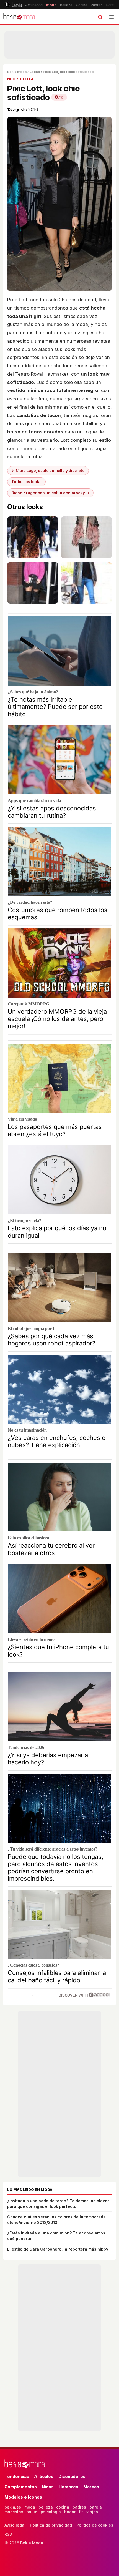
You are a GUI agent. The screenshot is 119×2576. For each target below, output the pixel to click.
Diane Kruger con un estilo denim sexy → (50, 493)
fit (81, 2512)
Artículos (44, 2476)
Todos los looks (26, 482)
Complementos (21, 2487)
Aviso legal (15, 2525)
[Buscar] (100, 17)
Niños (48, 2487)
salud (32, 2512)
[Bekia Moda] (19, 17)
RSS (8, 2534)
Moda (51, 5)
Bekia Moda (17, 72)
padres (79, 2507)
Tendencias (17, 2476)
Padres (97, 5)
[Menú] (112, 17)
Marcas (91, 2487)
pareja (96, 2507)
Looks (35, 72)
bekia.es (13, 2507)
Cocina (82, 5)
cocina (63, 2507)
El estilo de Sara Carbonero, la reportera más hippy (58, 2249)
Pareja (112, 5)
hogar (70, 2512)
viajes (92, 2512)
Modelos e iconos (23, 2497)
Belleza (66, 5)
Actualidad (34, 5)
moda (30, 2507)
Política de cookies (95, 2525)
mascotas (14, 2512)
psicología (51, 2512)
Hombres (68, 2487)
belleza (46, 2507)
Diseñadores (72, 2476)
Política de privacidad (51, 2525)
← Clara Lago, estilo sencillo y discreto (48, 471)
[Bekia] (13, 5)
